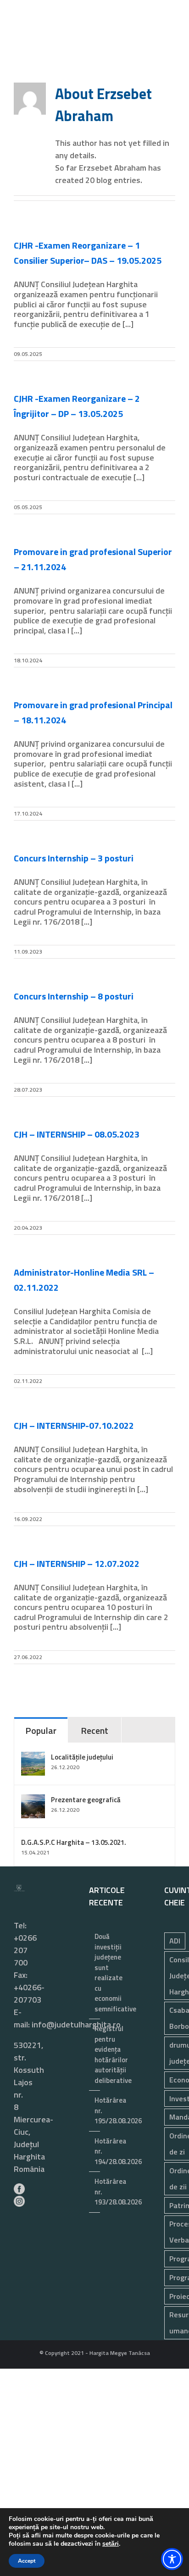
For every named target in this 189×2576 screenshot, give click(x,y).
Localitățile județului (82, 1757)
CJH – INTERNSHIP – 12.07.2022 (77, 1563)
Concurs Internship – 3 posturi (74, 858)
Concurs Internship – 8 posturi (74, 996)
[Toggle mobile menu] (172, 55)
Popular (41, 1730)
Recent (94, 1730)
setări (111, 2544)
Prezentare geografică (86, 1800)
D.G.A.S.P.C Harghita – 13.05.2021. (74, 1842)
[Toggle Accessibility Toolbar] (172, 2559)
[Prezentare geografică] (33, 1801)
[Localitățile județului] (33, 1758)
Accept (27, 2561)
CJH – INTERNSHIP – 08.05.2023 (77, 1134)
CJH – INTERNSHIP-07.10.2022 (74, 1425)
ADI (175, 1941)
